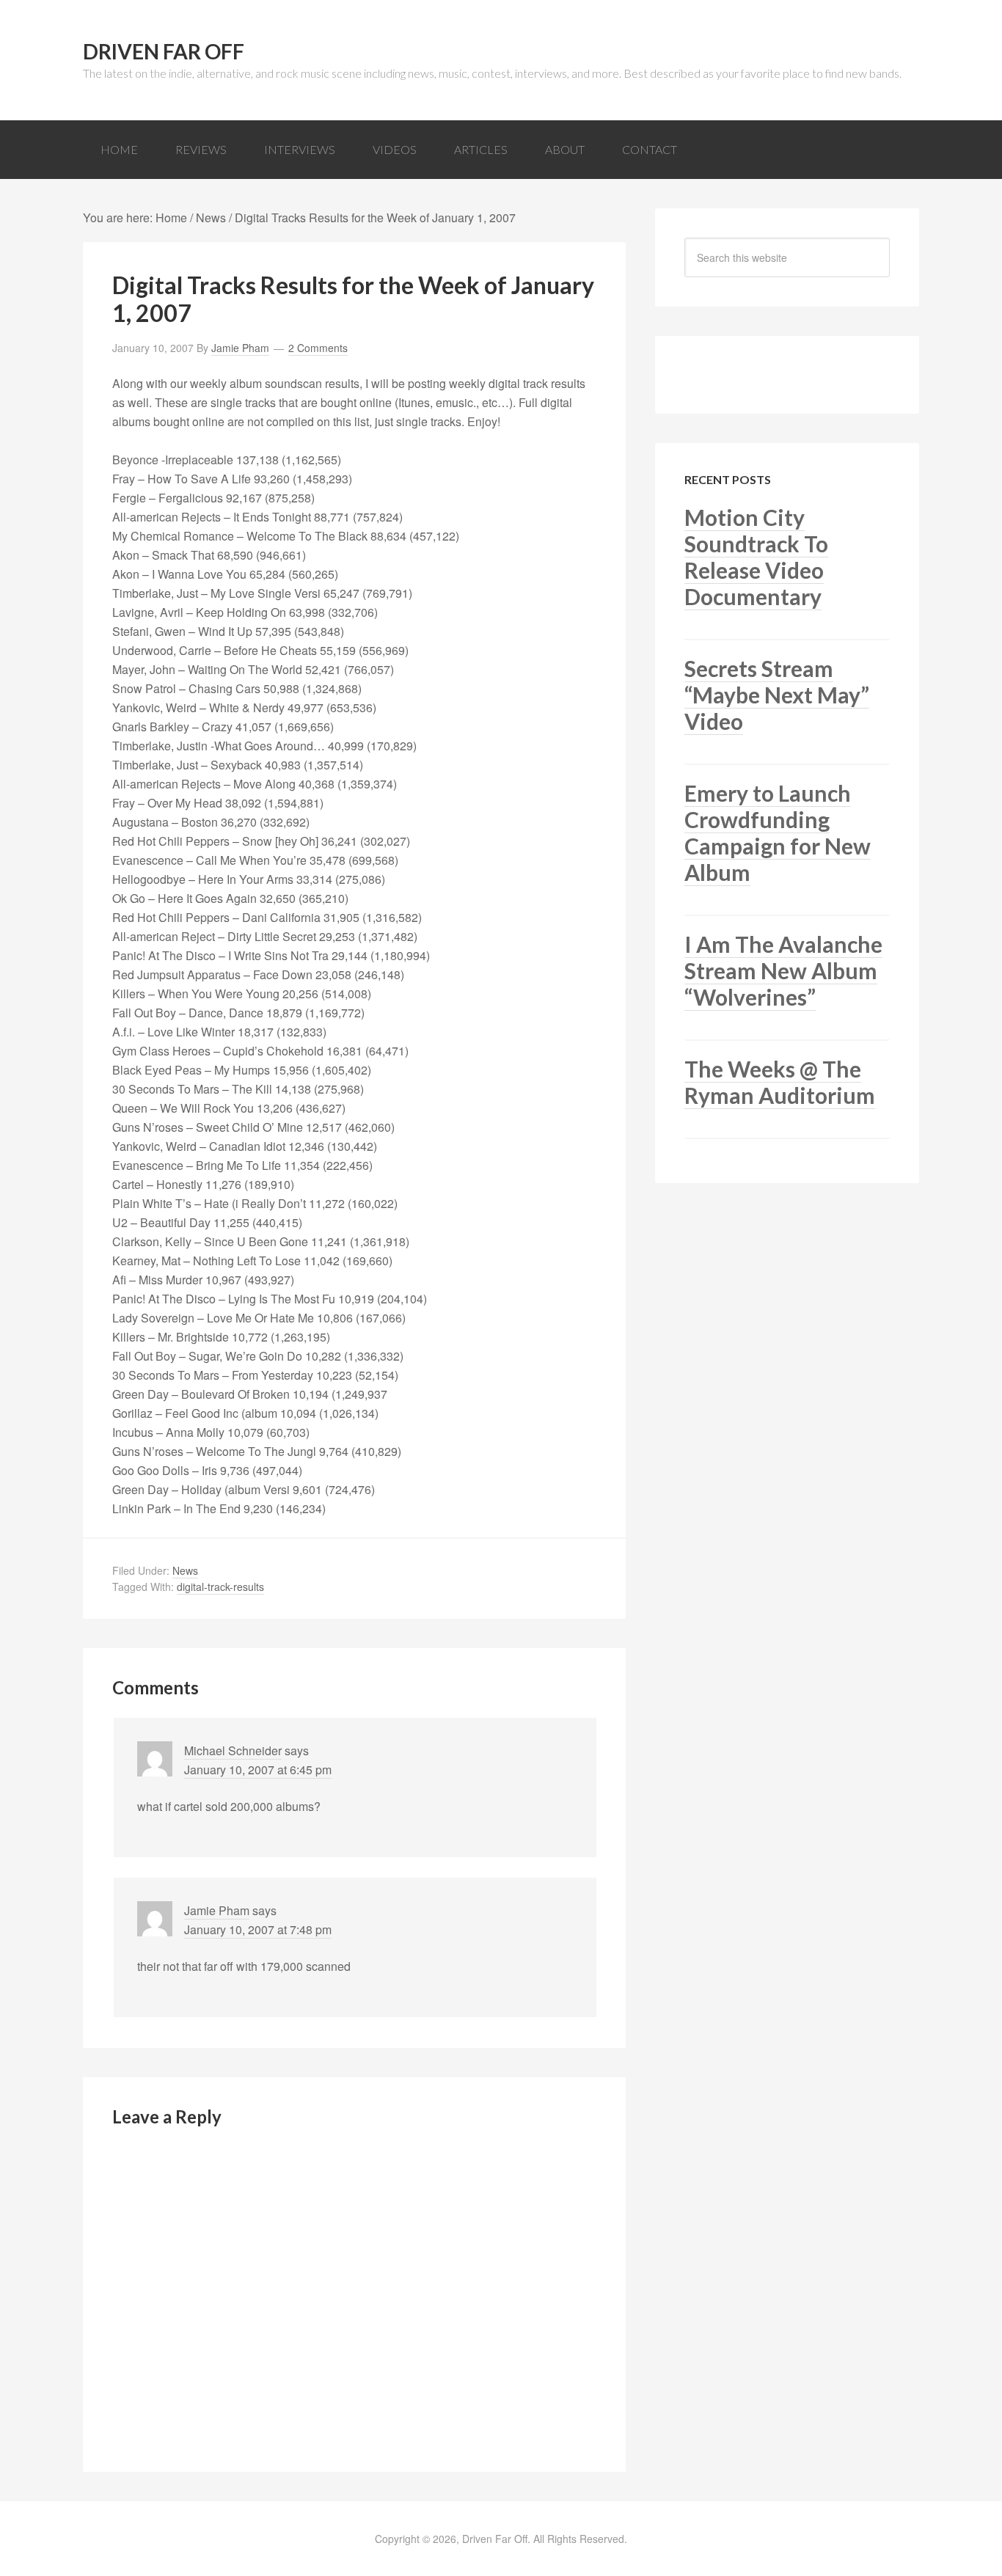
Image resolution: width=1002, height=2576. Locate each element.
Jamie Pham (217, 1910)
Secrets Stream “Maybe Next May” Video (777, 695)
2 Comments (318, 348)
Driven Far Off (164, 51)
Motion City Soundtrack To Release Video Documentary (756, 557)
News (185, 1570)
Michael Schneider (233, 1750)
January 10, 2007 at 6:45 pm (258, 1770)
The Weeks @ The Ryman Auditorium (780, 1082)
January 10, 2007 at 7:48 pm (258, 1929)
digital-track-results (220, 1587)
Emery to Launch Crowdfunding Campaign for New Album (778, 833)
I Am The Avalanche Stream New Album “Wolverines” (783, 970)
